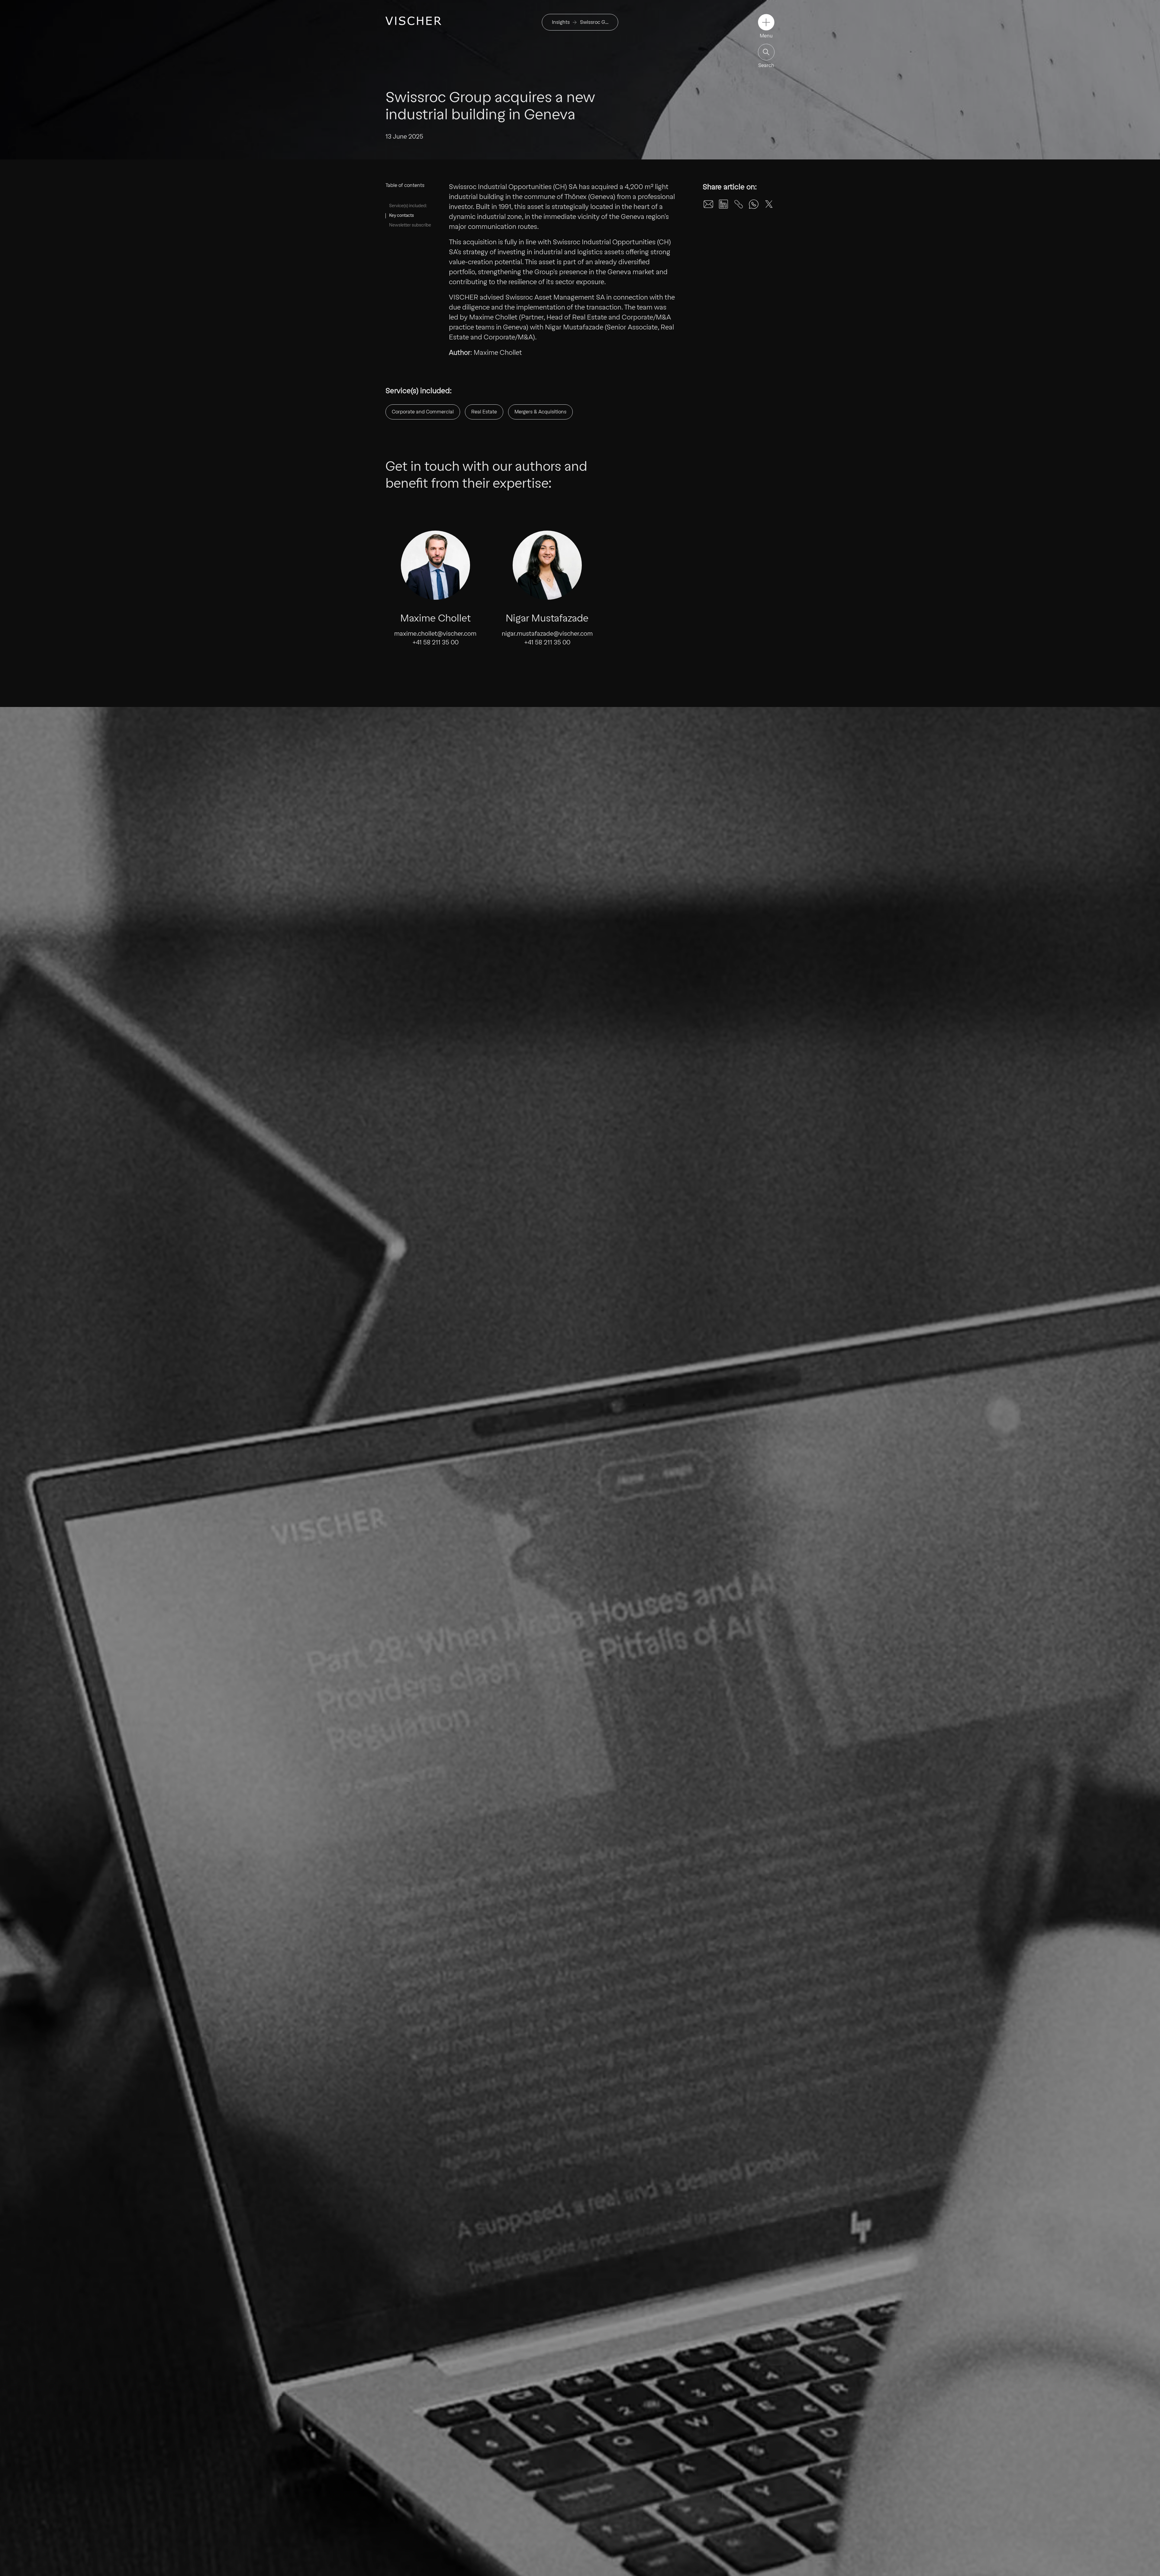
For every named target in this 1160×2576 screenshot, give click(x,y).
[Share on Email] (708, 204)
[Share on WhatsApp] (754, 204)
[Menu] (766, 22)
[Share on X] (769, 204)
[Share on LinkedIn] (723, 204)
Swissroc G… (594, 22)
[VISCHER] (413, 21)
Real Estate (484, 412)
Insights (561, 22)
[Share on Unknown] (739, 204)
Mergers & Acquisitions (540, 412)
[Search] (766, 52)
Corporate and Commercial (423, 412)
